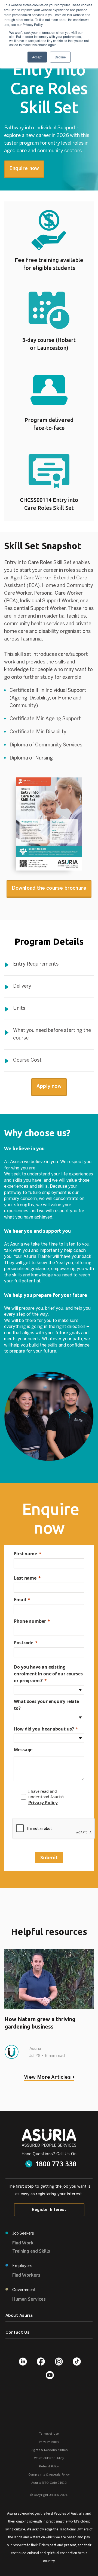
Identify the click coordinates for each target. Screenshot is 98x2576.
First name (25, 1554)
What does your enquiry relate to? (46, 1705)
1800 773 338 (56, 2164)
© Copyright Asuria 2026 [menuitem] (49, 2495)
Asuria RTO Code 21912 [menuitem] (49, 2483)
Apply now (49, 1087)
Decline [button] (60, 57)
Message (23, 1750)
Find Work (23, 2243)
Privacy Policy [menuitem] (49, 2442)
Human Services (29, 2299)
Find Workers (26, 2275)
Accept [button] (37, 57)
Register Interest (49, 2210)
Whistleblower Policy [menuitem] (49, 2458)
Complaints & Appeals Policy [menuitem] (49, 2475)
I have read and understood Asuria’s (47, 1797)
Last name (25, 1578)
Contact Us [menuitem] (18, 2333)
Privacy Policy (43, 1803)
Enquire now (24, 169)
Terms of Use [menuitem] (49, 2434)
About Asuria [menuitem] (19, 2316)
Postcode (24, 1643)
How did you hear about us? (44, 1729)
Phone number (30, 1621)
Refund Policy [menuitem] (49, 2467)
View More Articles (47, 2078)
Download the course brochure (49, 888)
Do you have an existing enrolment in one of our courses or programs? (48, 1674)
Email (20, 1600)
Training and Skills (31, 2251)
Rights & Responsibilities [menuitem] (49, 2450)
